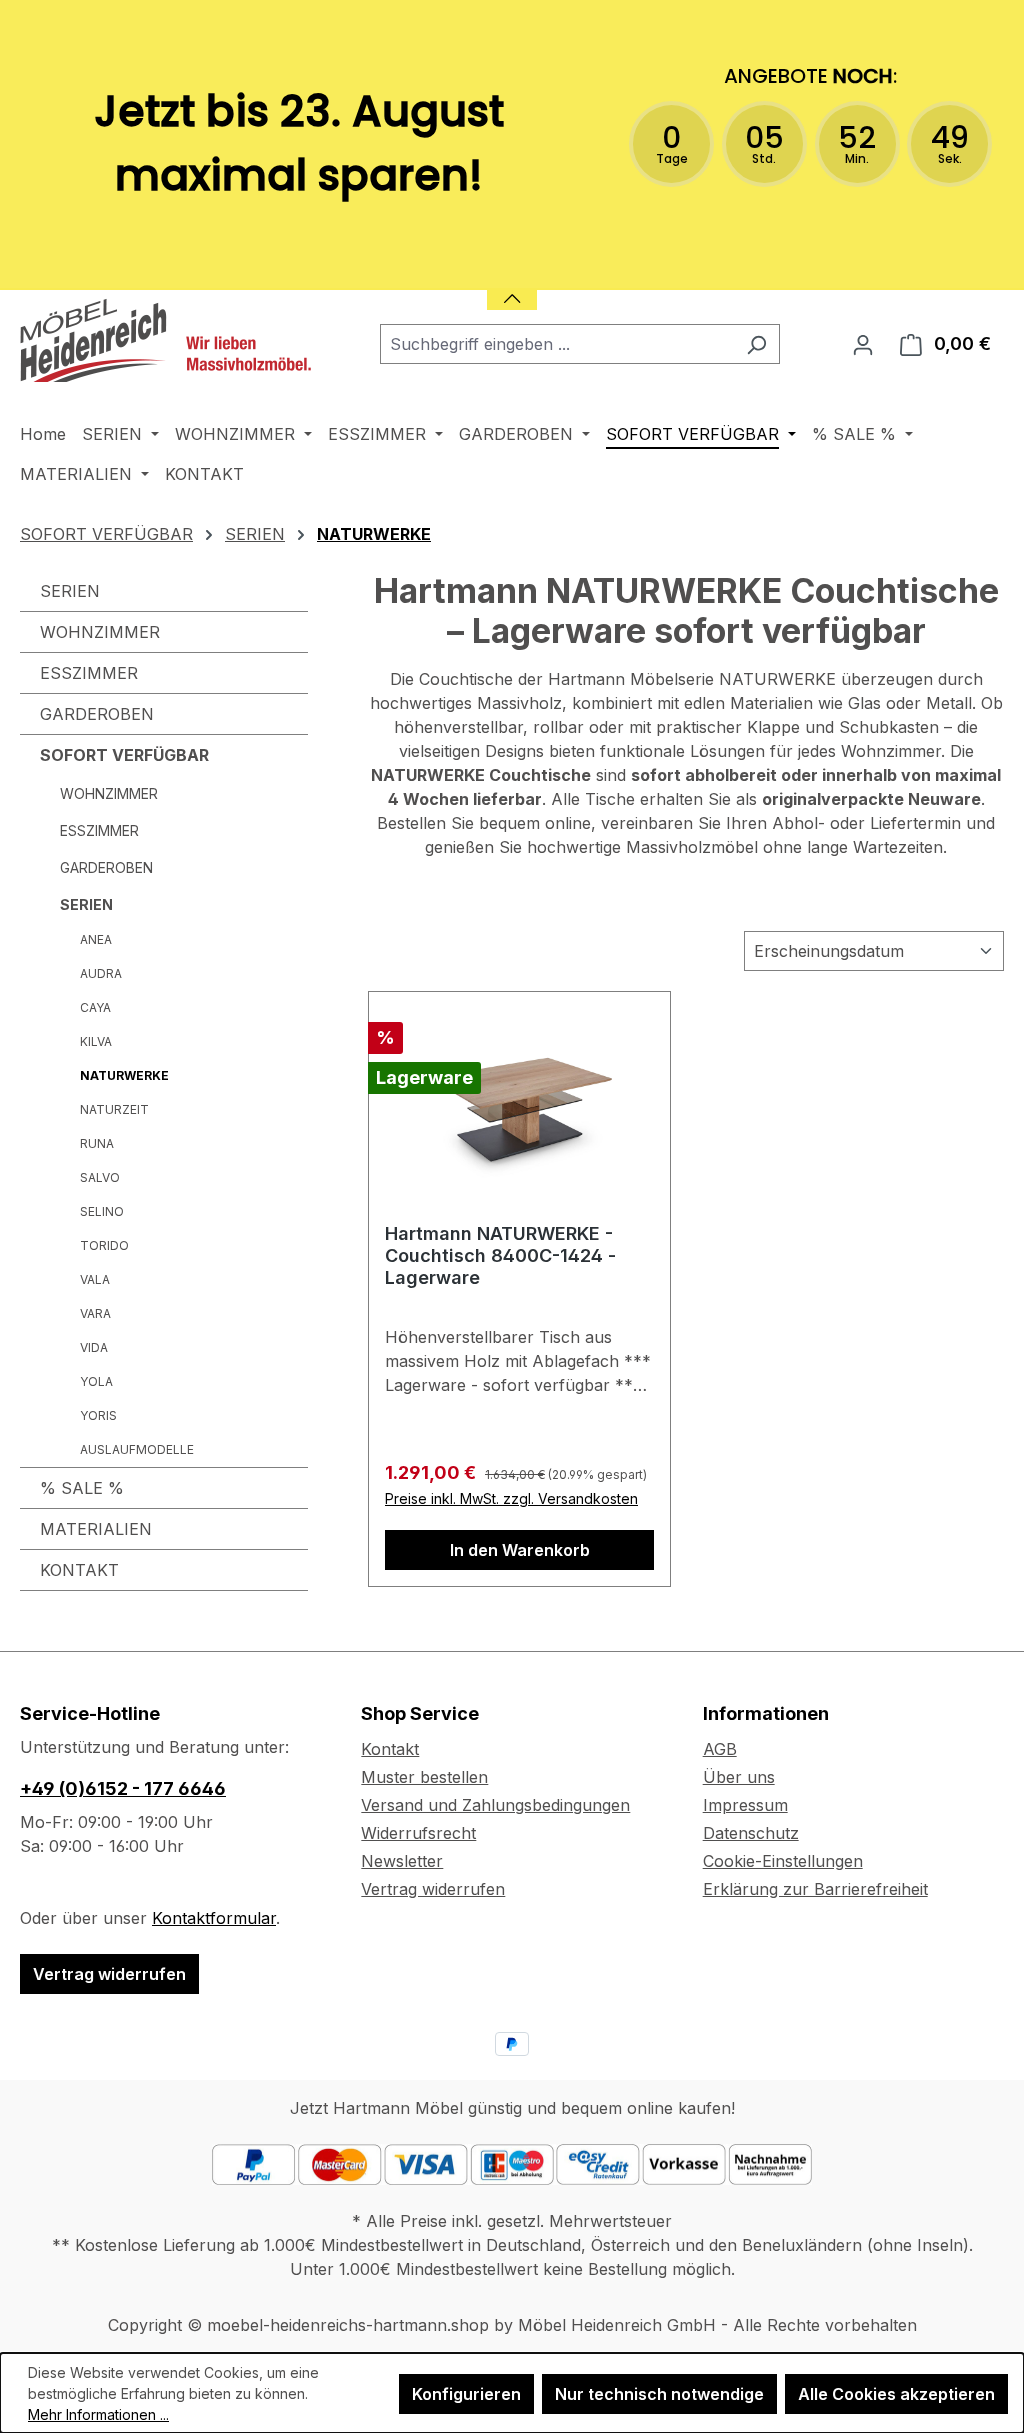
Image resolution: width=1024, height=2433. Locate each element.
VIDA (94, 1347)
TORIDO (104, 1245)
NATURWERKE (124, 1075)
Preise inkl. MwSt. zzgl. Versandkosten (511, 1498)
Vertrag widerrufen (109, 1974)
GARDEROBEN (97, 714)
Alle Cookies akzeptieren (896, 2394)
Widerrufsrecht (418, 1833)
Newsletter (402, 1861)
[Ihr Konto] (863, 344)
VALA (95, 1279)
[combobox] (557, 344)
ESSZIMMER (89, 673)
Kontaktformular (214, 1918)
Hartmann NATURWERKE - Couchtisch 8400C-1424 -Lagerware (500, 1255)
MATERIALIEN (96, 1529)
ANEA (96, 939)
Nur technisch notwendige (659, 2394)
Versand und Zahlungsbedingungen (495, 1805)
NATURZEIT (114, 1109)
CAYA (95, 1007)
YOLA (96, 1381)
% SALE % (82, 1488)
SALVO (100, 1177)
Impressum (745, 1805)
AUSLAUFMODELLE (137, 1449)
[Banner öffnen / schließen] (512, 286)
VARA (95, 1313)
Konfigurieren (466, 2394)
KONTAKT (79, 1570)
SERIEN (70, 591)
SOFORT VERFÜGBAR (124, 755)
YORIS (98, 1415)
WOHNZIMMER (100, 632)
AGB (720, 1749)
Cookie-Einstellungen (783, 1861)
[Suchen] (756, 344)
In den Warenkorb (520, 1550)
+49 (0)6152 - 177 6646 (123, 1788)
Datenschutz (751, 1833)
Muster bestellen (424, 1777)
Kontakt (390, 1749)
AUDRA (101, 973)
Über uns (739, 1777)
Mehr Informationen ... (98, 2414)
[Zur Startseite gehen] (170, 340)
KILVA (96, 1041)
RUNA (97, 1143)
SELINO (102, 1211)
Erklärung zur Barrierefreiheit (815, 1889)
